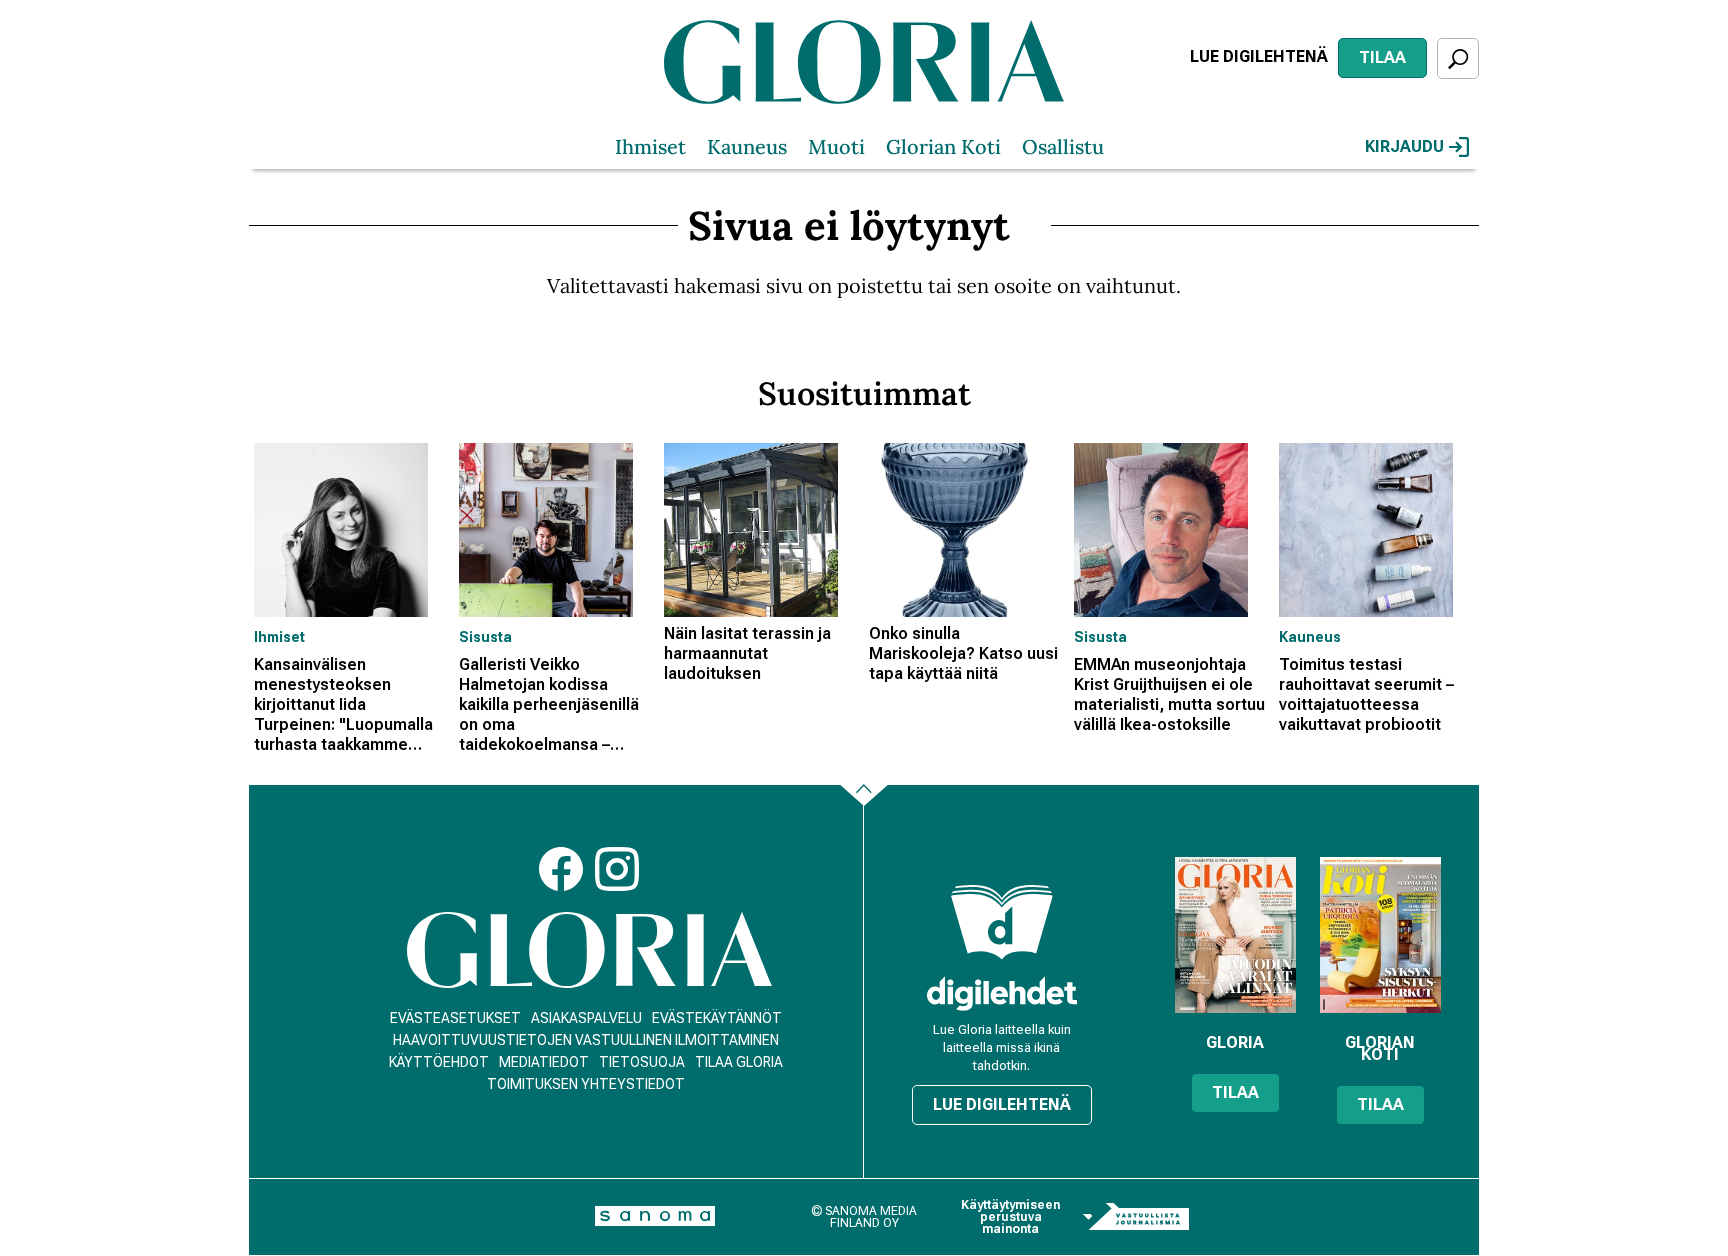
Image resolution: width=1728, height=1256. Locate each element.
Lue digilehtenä (1259, 56)
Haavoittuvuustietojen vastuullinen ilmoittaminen (586, 1040)
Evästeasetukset (455, 1018)
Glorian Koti (943, 146)
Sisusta (485, 637)
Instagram (617, 869)
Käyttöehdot (439, 1062)
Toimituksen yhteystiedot (586, 1084)
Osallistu (1063, 146)
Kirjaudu (1404, 146)
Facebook (561, 869)
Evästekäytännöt (717, 1018)
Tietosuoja (642, 1062)
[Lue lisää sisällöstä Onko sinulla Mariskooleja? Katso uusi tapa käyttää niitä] (966, 530)
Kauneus (747, 146)
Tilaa (1382, 57)
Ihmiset (650, 146)
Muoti (836, 146)
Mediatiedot (544, 1062)
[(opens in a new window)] (1002, 993)
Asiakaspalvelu (586, 1018)
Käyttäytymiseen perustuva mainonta (1010, 1217)
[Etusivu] (589, 950)
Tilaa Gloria (739, 1062)
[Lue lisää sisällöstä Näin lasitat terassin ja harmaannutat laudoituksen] (761, 530)
